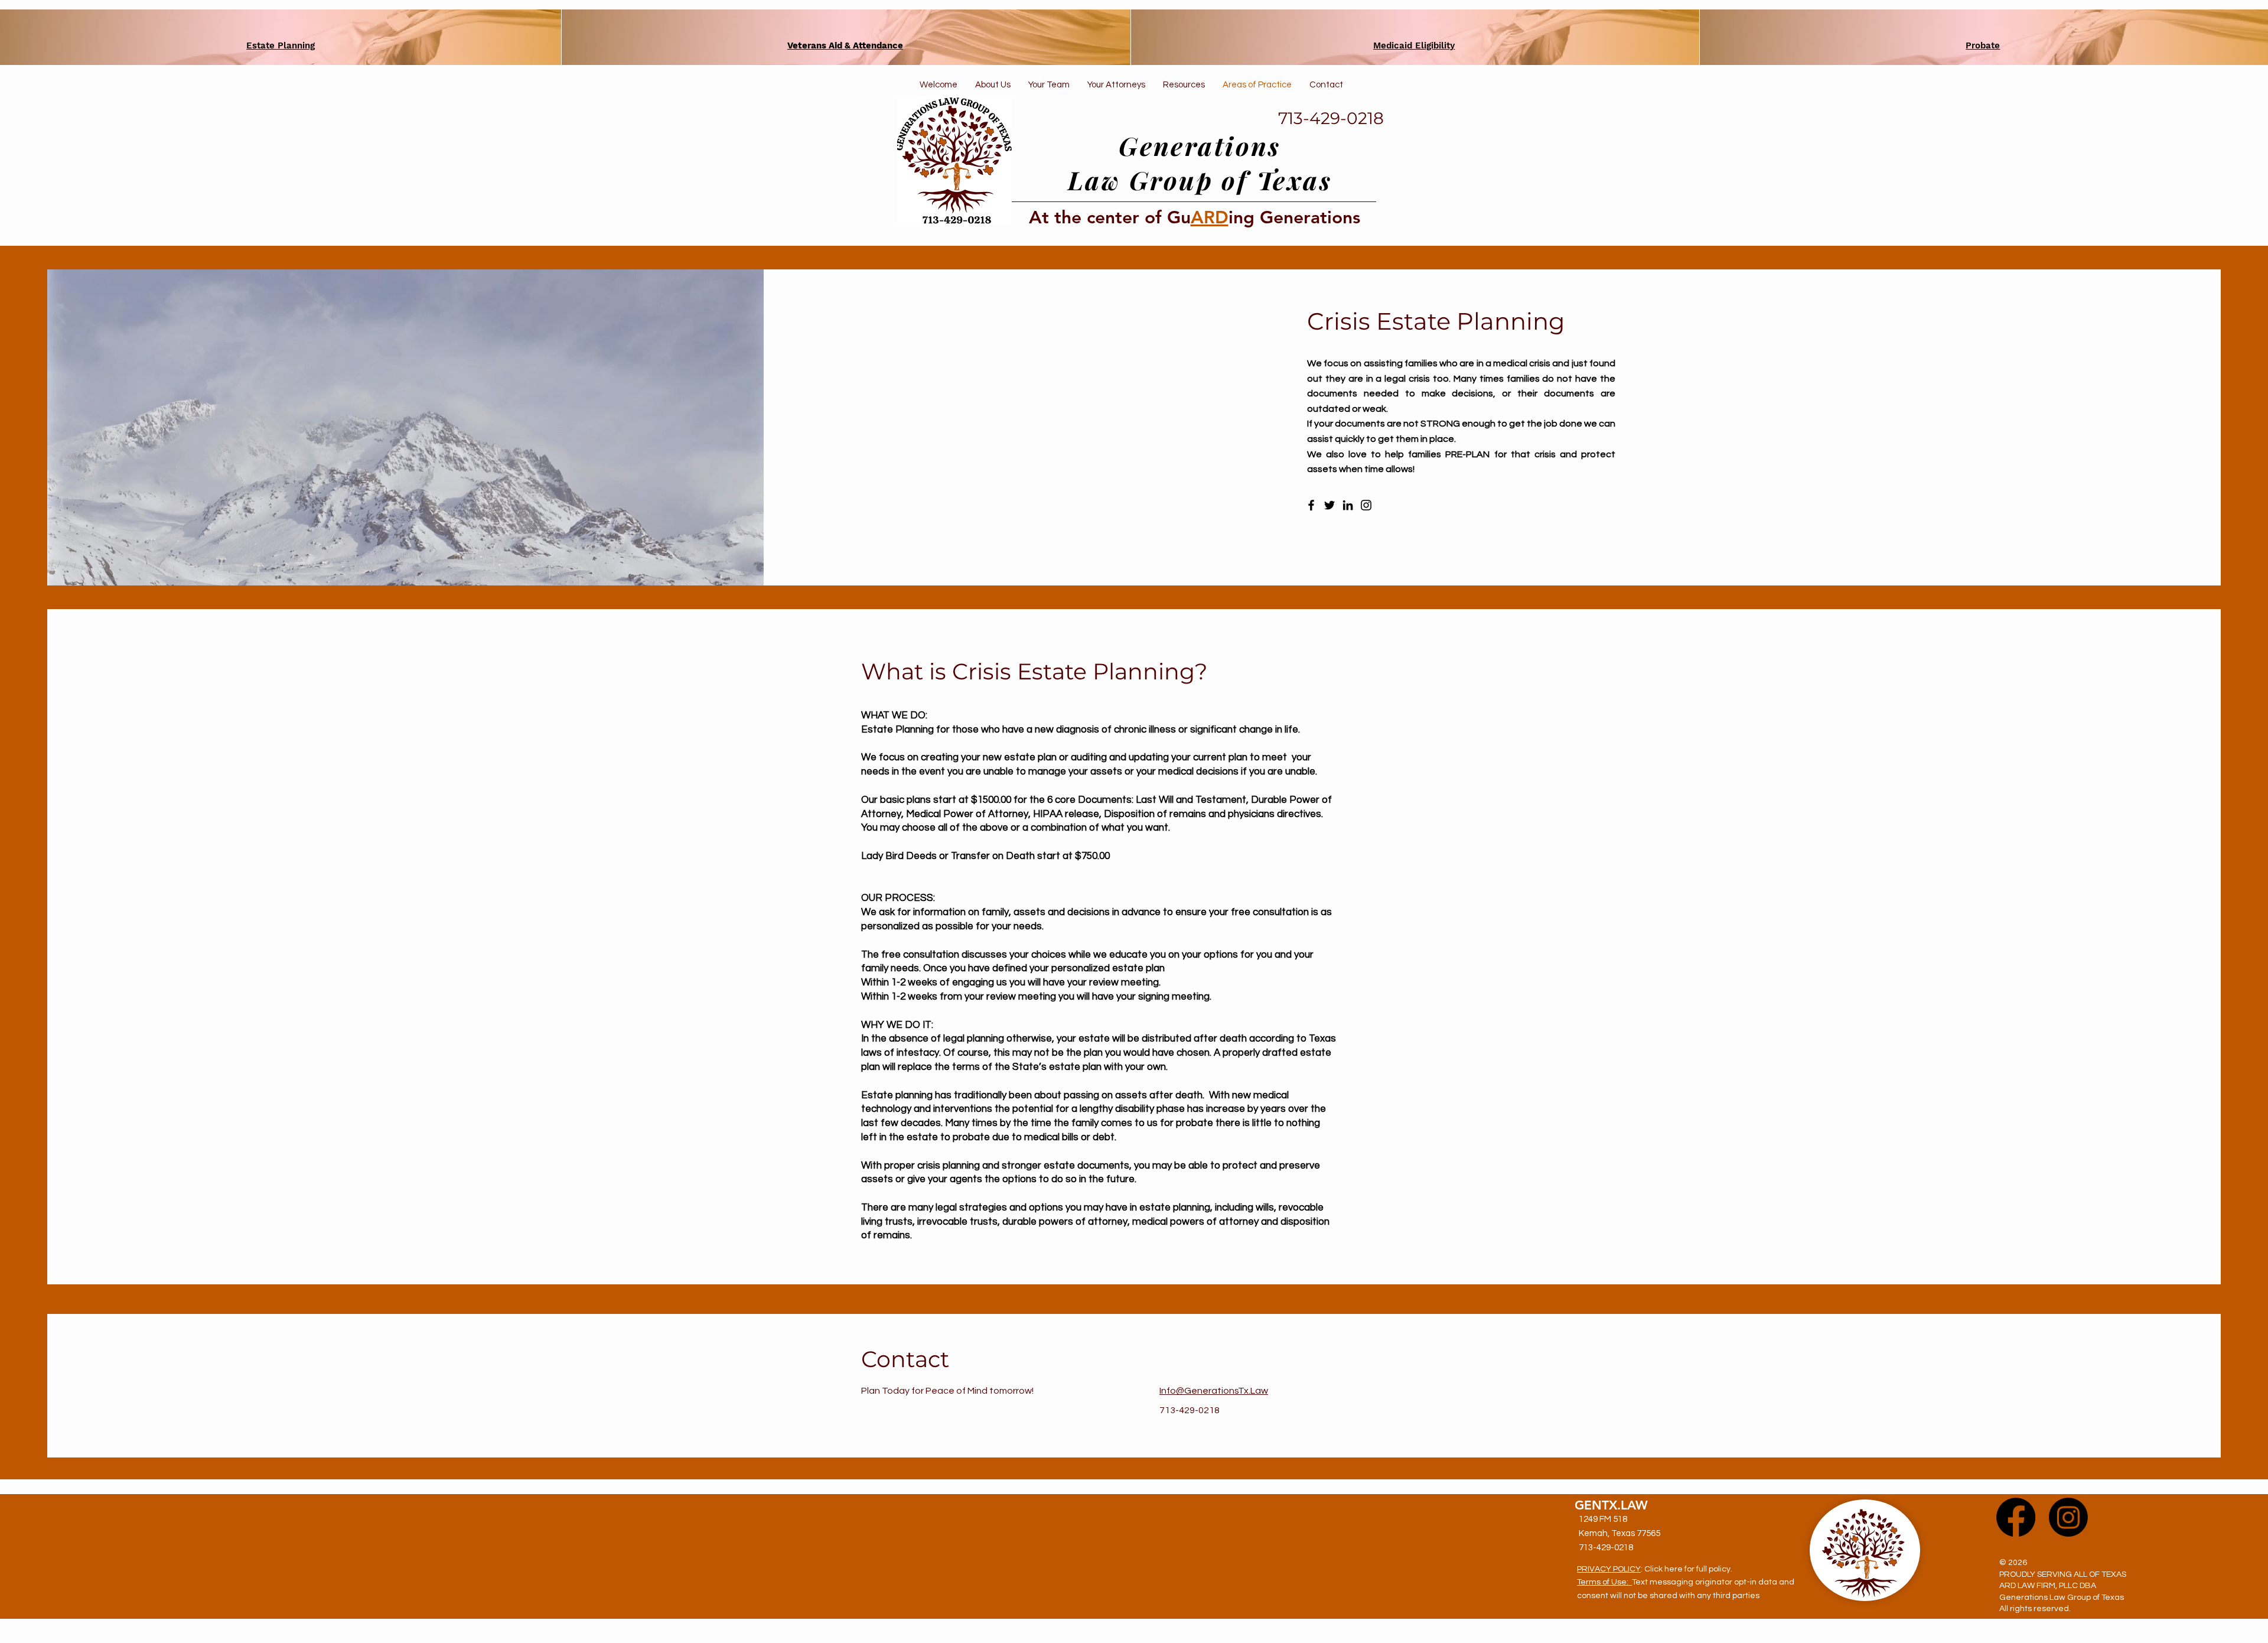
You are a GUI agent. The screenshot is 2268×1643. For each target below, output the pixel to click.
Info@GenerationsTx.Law (1214, 1391)
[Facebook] (1311, 505)
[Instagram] (1366, 505)
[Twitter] (1329, 505)
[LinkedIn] (1348, 505)
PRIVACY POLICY (1609, 1569)
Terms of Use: (1604, 1582)
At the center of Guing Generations (1195, 217)
